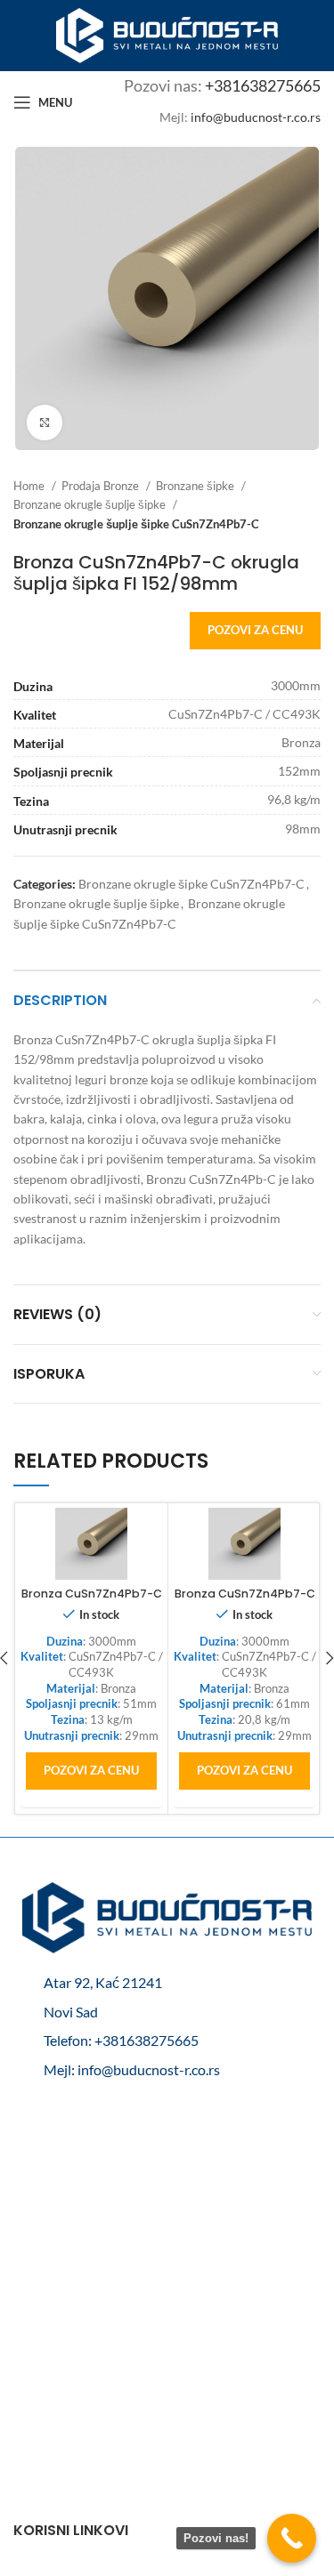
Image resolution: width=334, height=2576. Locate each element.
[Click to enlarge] (45, 423)
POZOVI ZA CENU (255, 630)
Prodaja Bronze (102, 486)
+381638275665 (263, 85)
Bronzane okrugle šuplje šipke (91, 504)
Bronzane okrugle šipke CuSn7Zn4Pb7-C (191, 884)
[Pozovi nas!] (292, 2538)
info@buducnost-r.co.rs (256, 117)
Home (30, 486)
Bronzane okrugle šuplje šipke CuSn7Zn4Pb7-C (136, 524)
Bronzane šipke (196, 486)
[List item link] (167, 2041)
